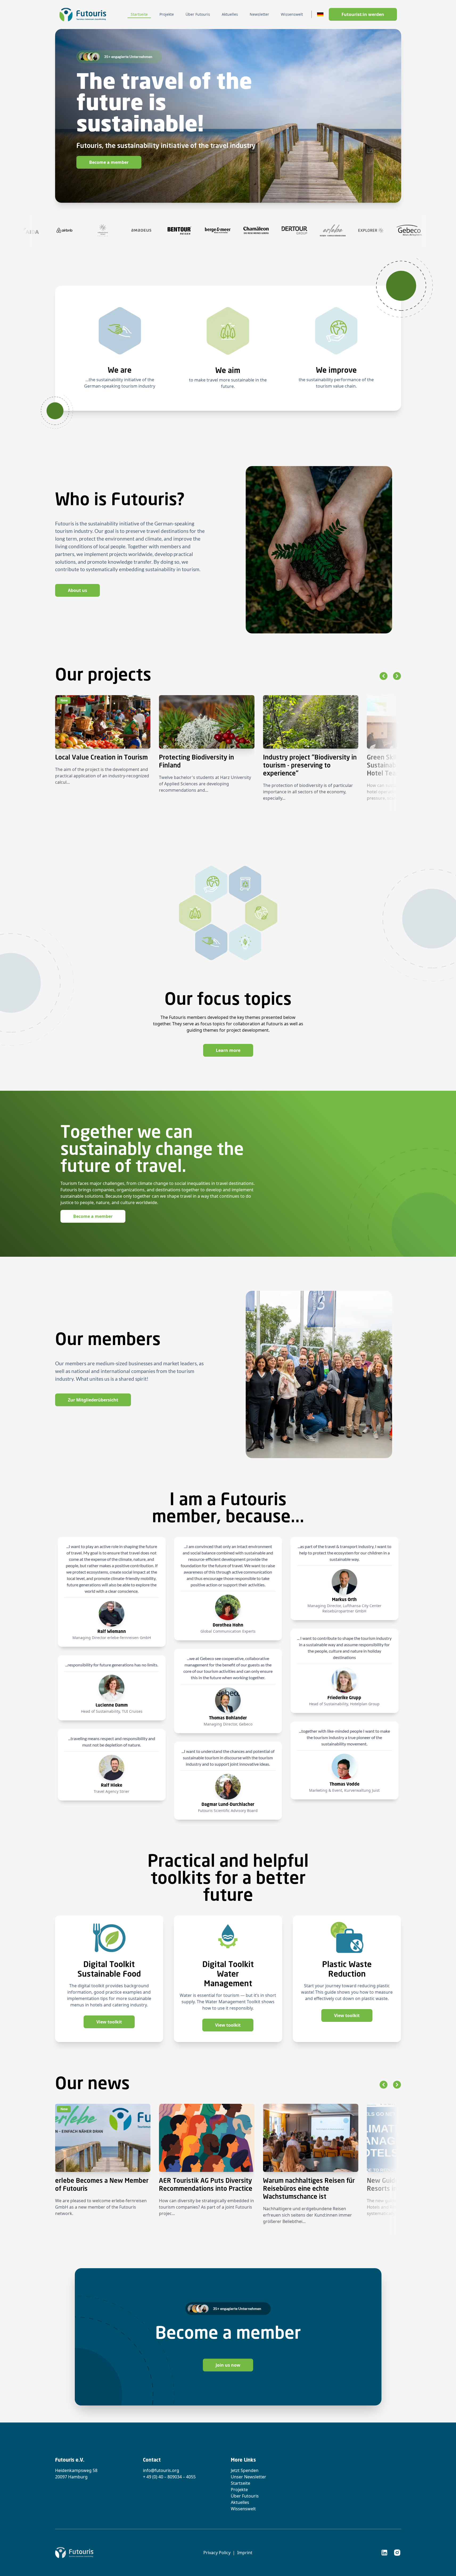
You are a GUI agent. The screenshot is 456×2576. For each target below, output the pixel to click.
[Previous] (383, 676)
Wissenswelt (243, 2509)
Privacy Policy (217, 2553)
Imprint (245, 2553)
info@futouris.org (161, 2470)
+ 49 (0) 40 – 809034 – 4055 (169, 2477)
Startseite (241, 2483)
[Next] (397, 676)
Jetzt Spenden (245, 2470)
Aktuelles (240, 2502)
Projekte (239, 2490)
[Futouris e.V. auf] (384, 2553)
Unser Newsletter (248, 2477)
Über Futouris (245, 2496)
